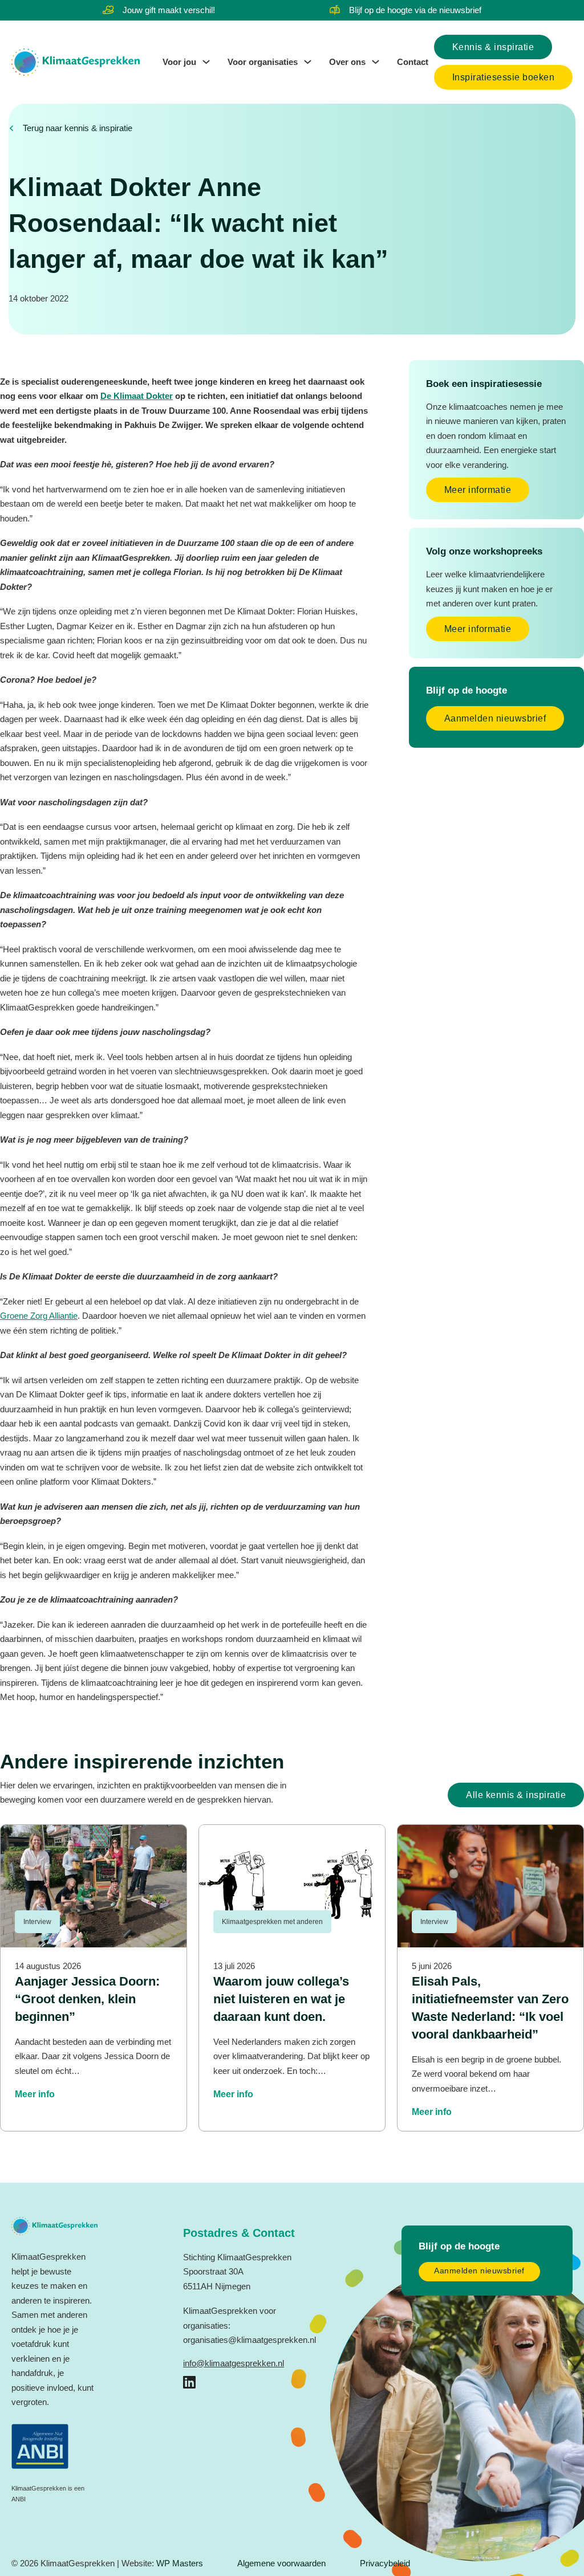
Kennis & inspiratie (493, 47)
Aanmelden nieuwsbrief (495, 718)
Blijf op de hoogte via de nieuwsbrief (415, 10)
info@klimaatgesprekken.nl (234, 2363)
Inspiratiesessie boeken (504, 77)
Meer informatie (478, 490)
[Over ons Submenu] (376, 62)
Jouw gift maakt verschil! (169, 10)
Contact (413, 62)
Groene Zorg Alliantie (39, 1316)
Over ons (347, 62)
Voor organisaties (263, 62)
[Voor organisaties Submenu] (308, 62)
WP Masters (180, 2563)
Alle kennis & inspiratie (516, 1795)
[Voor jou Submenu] (206, 62)
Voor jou (179, 62)
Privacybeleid (385, 2563)
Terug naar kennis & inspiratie (78, 128)
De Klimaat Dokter (137, 396)
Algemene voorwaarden (281, 2563)
